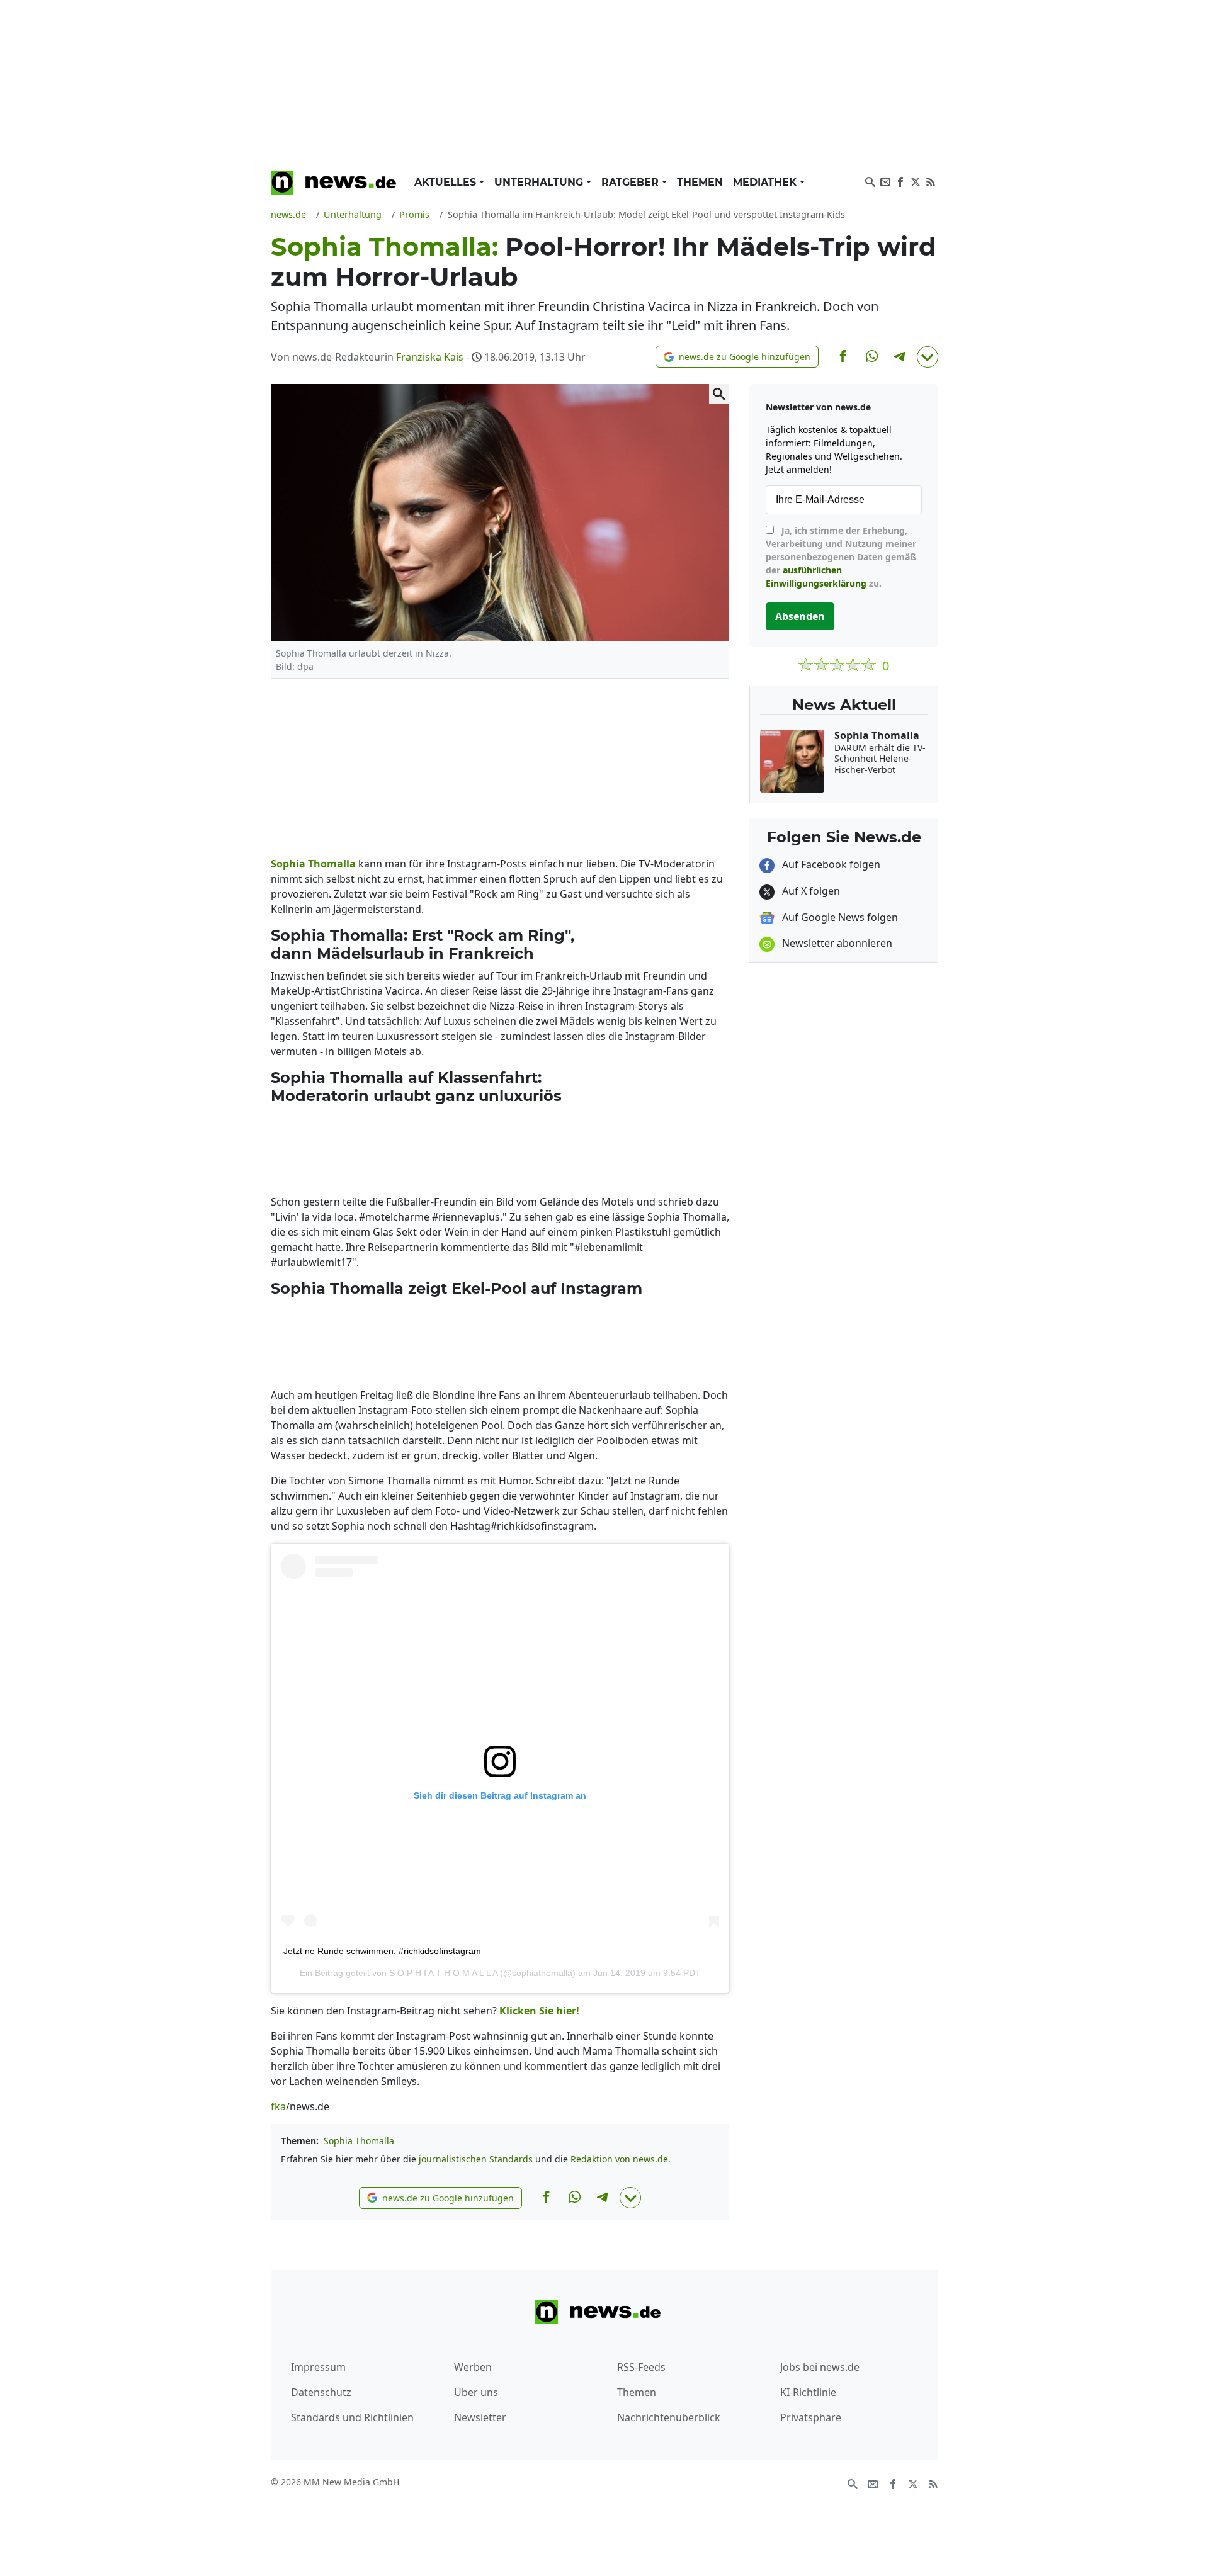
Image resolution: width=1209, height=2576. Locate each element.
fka (278, 2106)
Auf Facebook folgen (830, 864)
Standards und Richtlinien (352, 2417)
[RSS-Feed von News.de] (931, 181)
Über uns (476, 2392)
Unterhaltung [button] (540, 182)
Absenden (800, 616)
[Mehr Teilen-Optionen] (928, 357)
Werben (473, 2367)
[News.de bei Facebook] (900, 181)
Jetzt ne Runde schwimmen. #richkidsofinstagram (382, 1951)
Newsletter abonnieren (836, 943)
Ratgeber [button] (632, 182)
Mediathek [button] (766, 182)
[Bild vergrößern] (719, 394)
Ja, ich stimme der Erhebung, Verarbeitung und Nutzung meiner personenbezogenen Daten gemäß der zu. (841, 557)
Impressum (318, 2367)
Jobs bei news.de (820, 2367)
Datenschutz (321, 2392)
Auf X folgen (810, 891)
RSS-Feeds (641, 2367)
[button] (737, 357)
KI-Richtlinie (808, 2392)
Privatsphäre (811, 2417)
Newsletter (480, 2417)
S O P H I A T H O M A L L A (443, 1973)
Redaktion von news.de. (621, 2159)
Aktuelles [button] (447, 182)
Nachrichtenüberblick (669, 2417)
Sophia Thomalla (359, 2141)
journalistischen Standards (476, 2159)
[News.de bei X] (916, 181)
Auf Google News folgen (839, 917)
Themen (700, 182)
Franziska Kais (430, 357)
